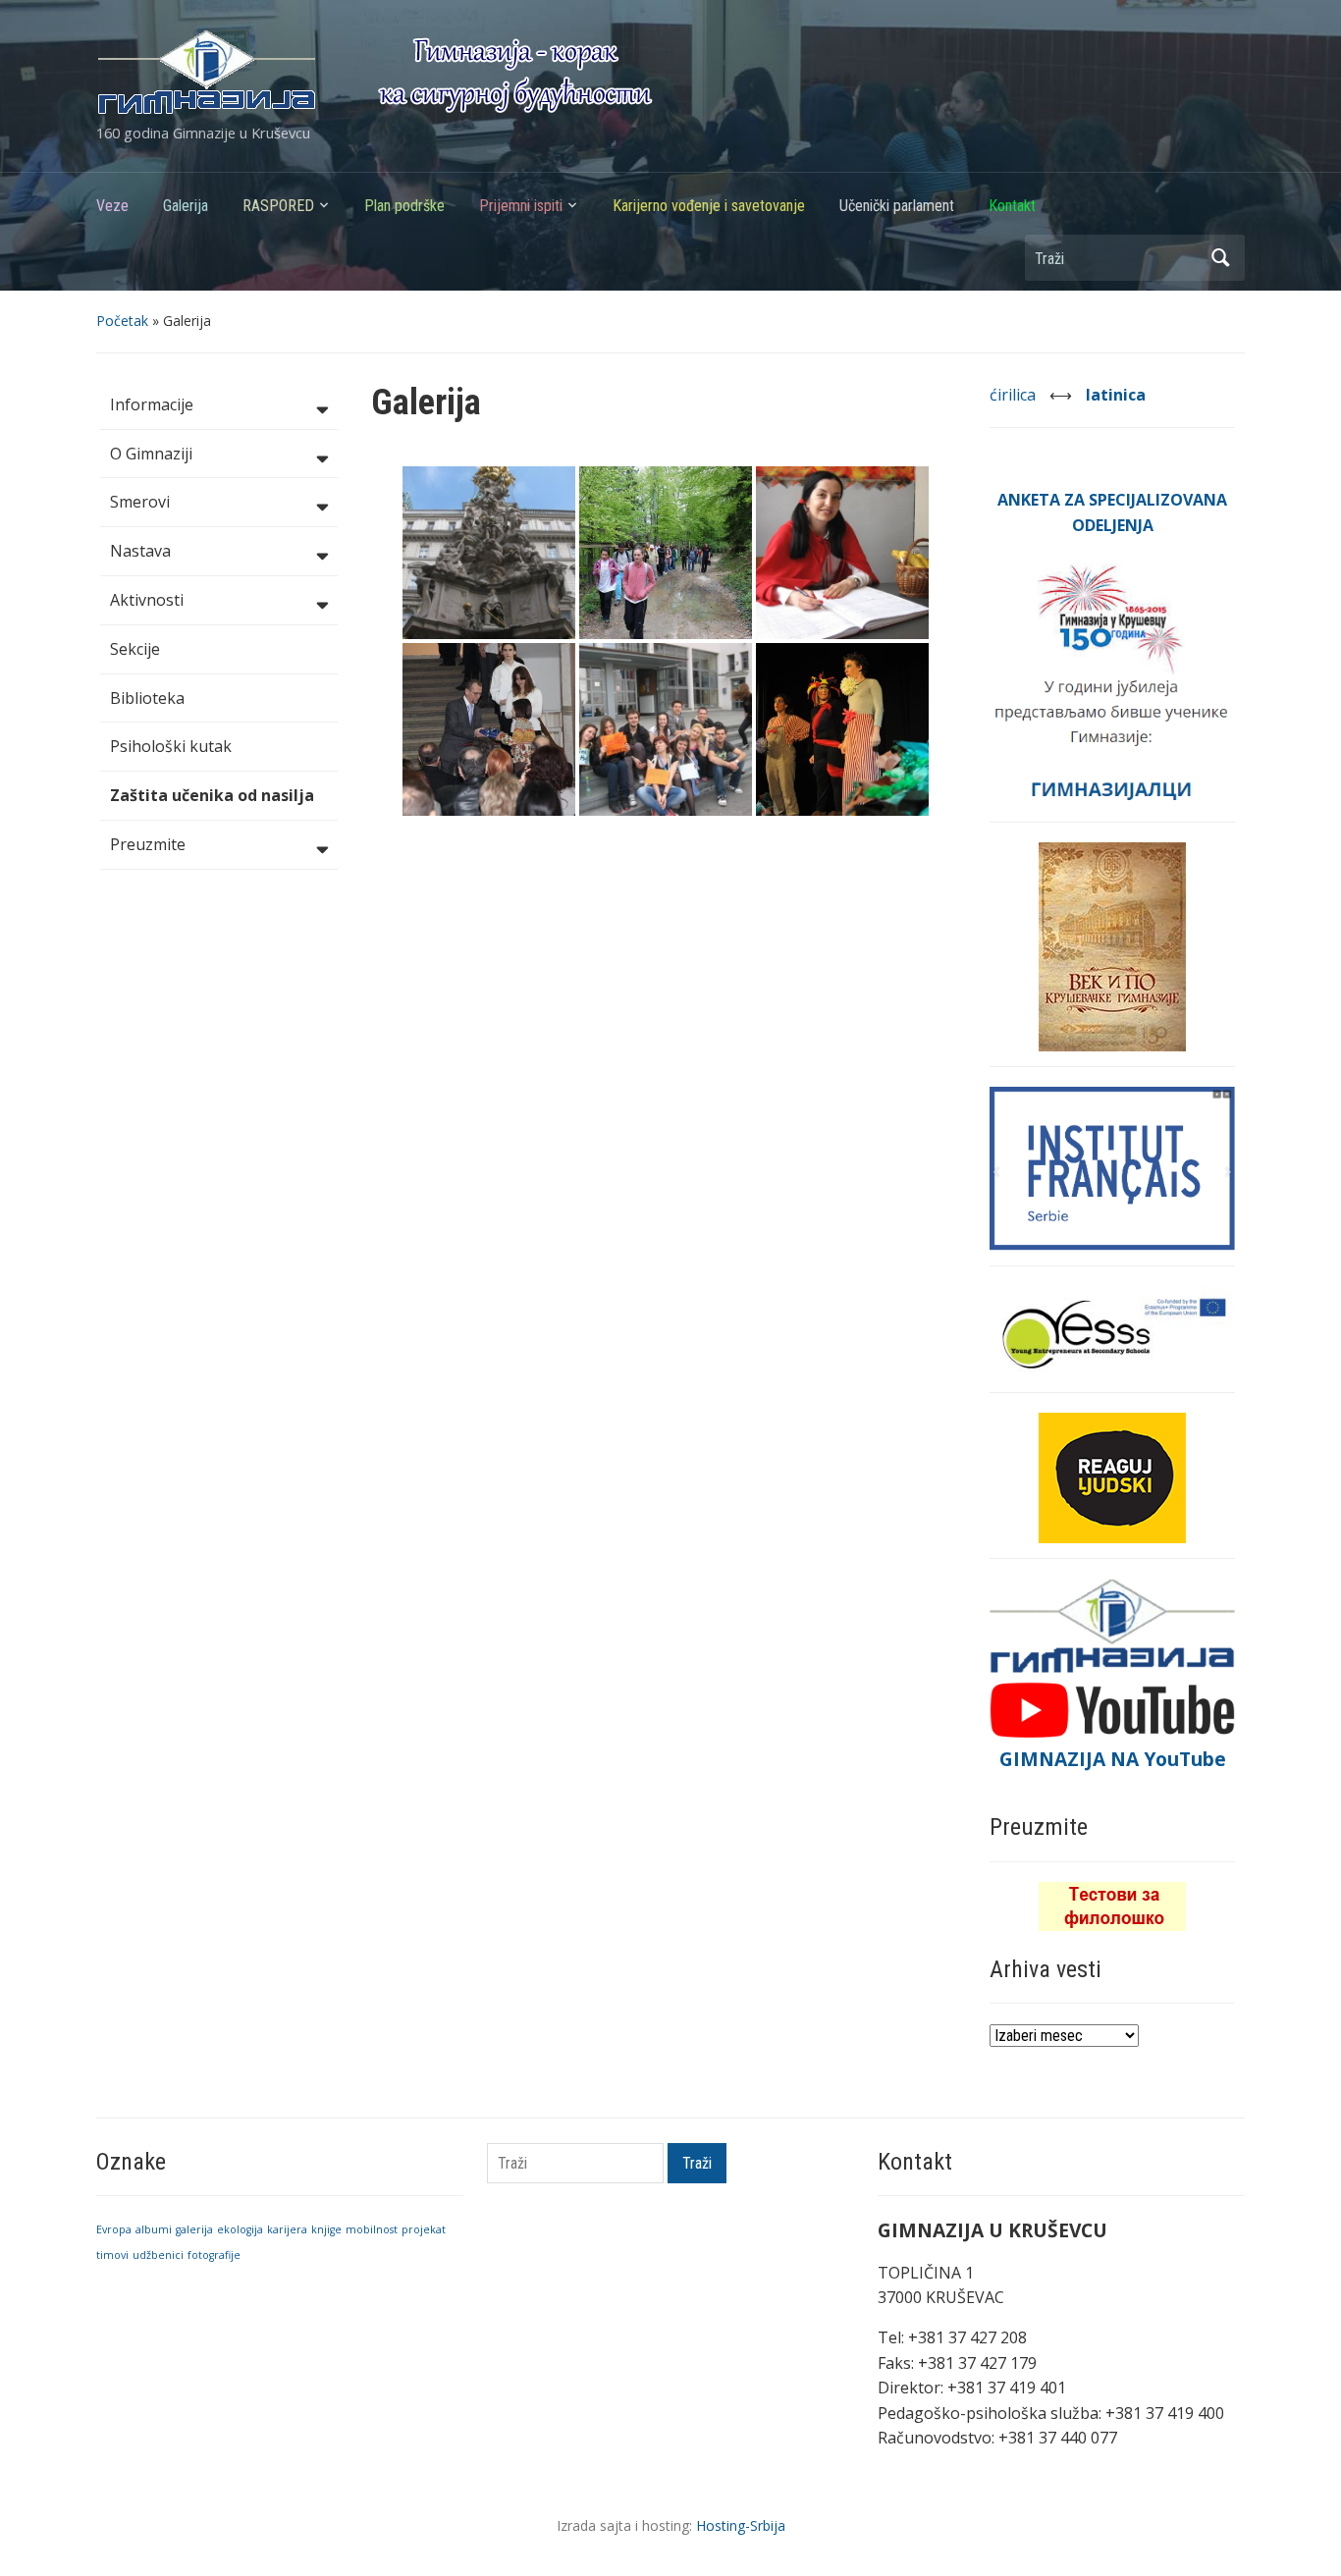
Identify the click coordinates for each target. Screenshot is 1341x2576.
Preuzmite (148, 844)
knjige (326, 2229)
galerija (194, 2229)
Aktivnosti (147, 600)
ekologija (240, 2229)
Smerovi (140, 502)
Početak (122, 321)
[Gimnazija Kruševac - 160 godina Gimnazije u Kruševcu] (375, 71)
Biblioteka (147, 698)
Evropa (114, 2229)
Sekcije (135, 649)
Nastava (140, 551)
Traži (1220, 258)
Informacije (152, 404)
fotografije (214, 2255)
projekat (424, 2229)
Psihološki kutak (171, 746)
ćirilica (1015, 395)
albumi (154, 2229)
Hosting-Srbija (741, 2525)
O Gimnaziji (151, 454)
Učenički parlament (897, 206)
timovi (112, 2255)
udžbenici (158, 2255)
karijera (287, 2229)
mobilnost (372, 2229)
